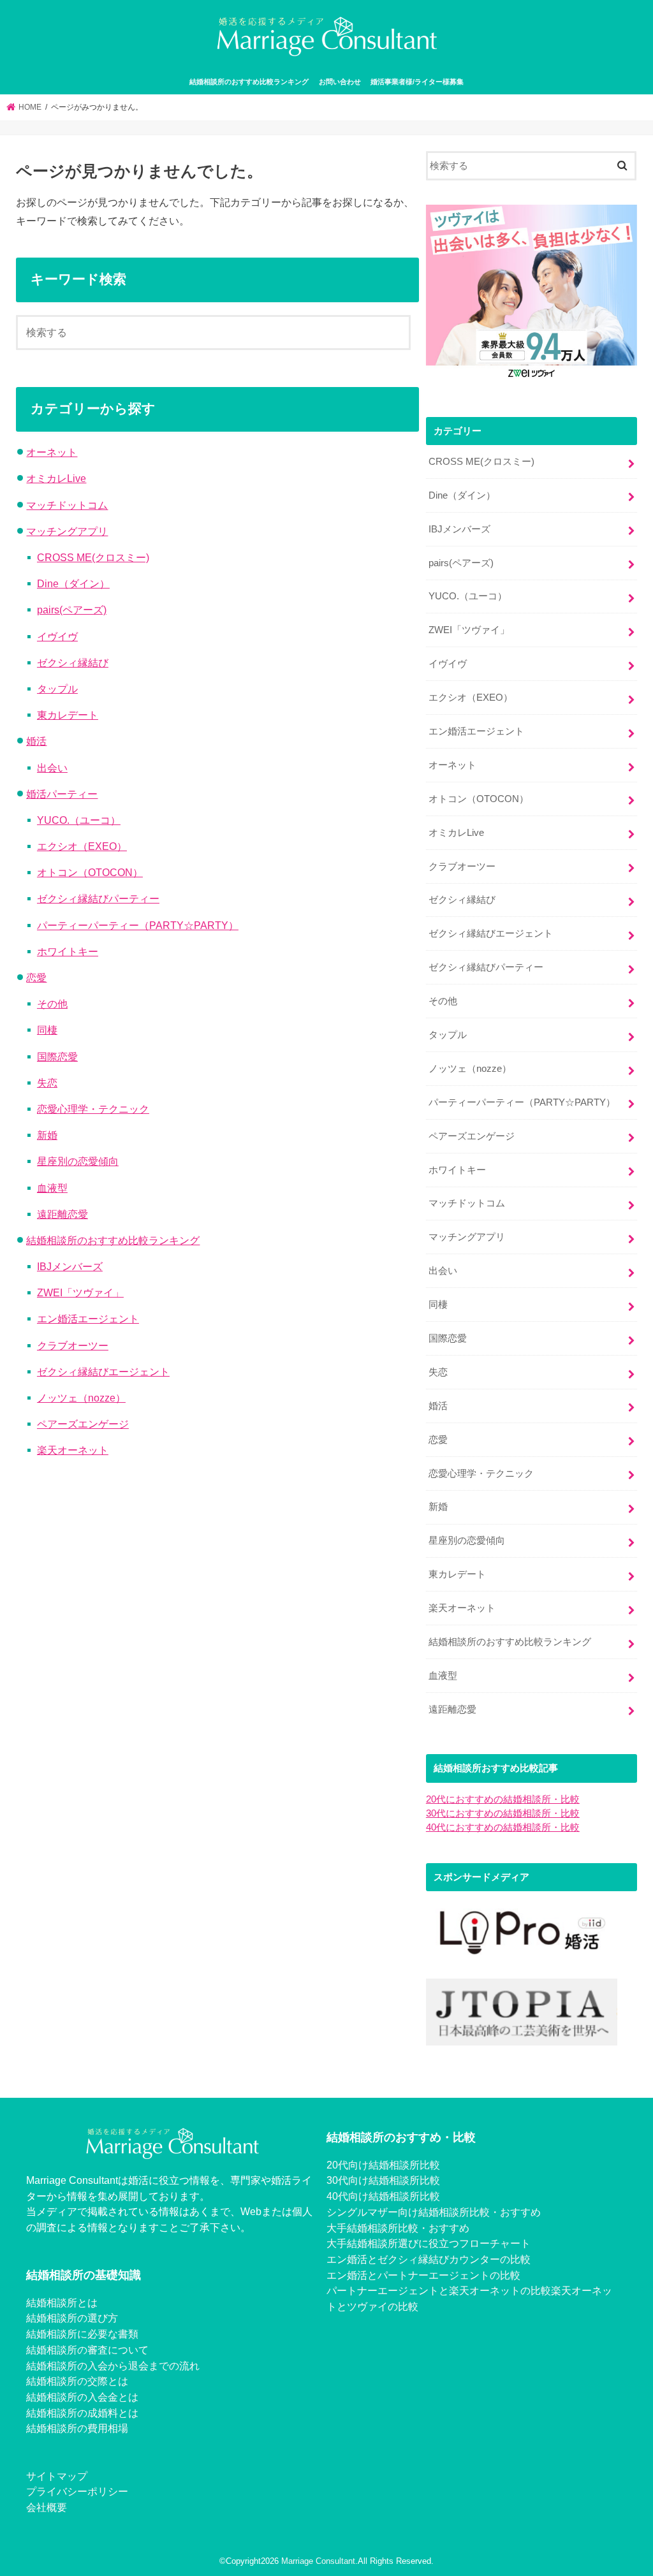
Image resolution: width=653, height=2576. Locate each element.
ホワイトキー (68, 951)
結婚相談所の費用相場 (77, 2428)
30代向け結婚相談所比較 (383, 2180)
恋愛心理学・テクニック (93, 1109)
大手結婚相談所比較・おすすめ (398, 2228)
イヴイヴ (57, 636)
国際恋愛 (57, 1057)
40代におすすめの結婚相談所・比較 (503, 1827)
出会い (52, 768)
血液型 (52, 1188)
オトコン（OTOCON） (90, 872)
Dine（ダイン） (73, 583)
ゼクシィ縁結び (73, 662)
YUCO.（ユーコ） (79, 820)
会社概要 (47, 2507)
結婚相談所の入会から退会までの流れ (113, 2366)
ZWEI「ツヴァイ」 (80, 1292)
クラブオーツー (73, 1345)
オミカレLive (56, 478)
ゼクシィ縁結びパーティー (98, 898)
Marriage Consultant (318, 2561)
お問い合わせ (340, 82)
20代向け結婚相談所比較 (383, 2165)
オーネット (52, 452)
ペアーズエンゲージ (83, 1424)
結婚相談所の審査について (87, 2350)
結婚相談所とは (62, 2302)
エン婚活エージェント (88, 1319)
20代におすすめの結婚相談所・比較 (503, 1799)
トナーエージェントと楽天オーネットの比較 (449, 2290)
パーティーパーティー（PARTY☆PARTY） (138, 925)
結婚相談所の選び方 (72, 2318)
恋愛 (36, 977)
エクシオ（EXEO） (82, 846)
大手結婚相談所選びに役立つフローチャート (429, 2243)
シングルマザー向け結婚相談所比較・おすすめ (434, 2212)
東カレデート (68, 715)
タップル (57, 689)
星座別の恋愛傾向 (78, 1161)
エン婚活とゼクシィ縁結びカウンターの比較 (429, 2259)
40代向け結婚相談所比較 (383, 2196)
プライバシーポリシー (77, 2491)
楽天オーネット (73, 1450)
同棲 (47, 1030)
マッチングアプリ (67, 531)
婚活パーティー (62, 794)
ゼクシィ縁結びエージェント (103, 1372)
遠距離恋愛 (62, 1214)
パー (337, 2290)
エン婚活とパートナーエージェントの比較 (423, 2275)
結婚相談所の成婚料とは (82, 2413)
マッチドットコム (67, 505)
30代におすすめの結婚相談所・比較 (503, 1813)
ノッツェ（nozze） (81, 1398)
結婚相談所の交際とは (77, 2381)
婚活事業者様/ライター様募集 (417, 82)
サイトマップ (57, 2476)
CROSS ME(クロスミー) (93, 557)
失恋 (47, 1083)
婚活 (36, 741)
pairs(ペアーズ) (72, 610)
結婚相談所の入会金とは (82, 2397)
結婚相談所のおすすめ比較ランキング (249, 82)
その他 (52, 1004)
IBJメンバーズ (70, 1266)
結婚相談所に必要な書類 (82, 2334)
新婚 (47, 1135)
